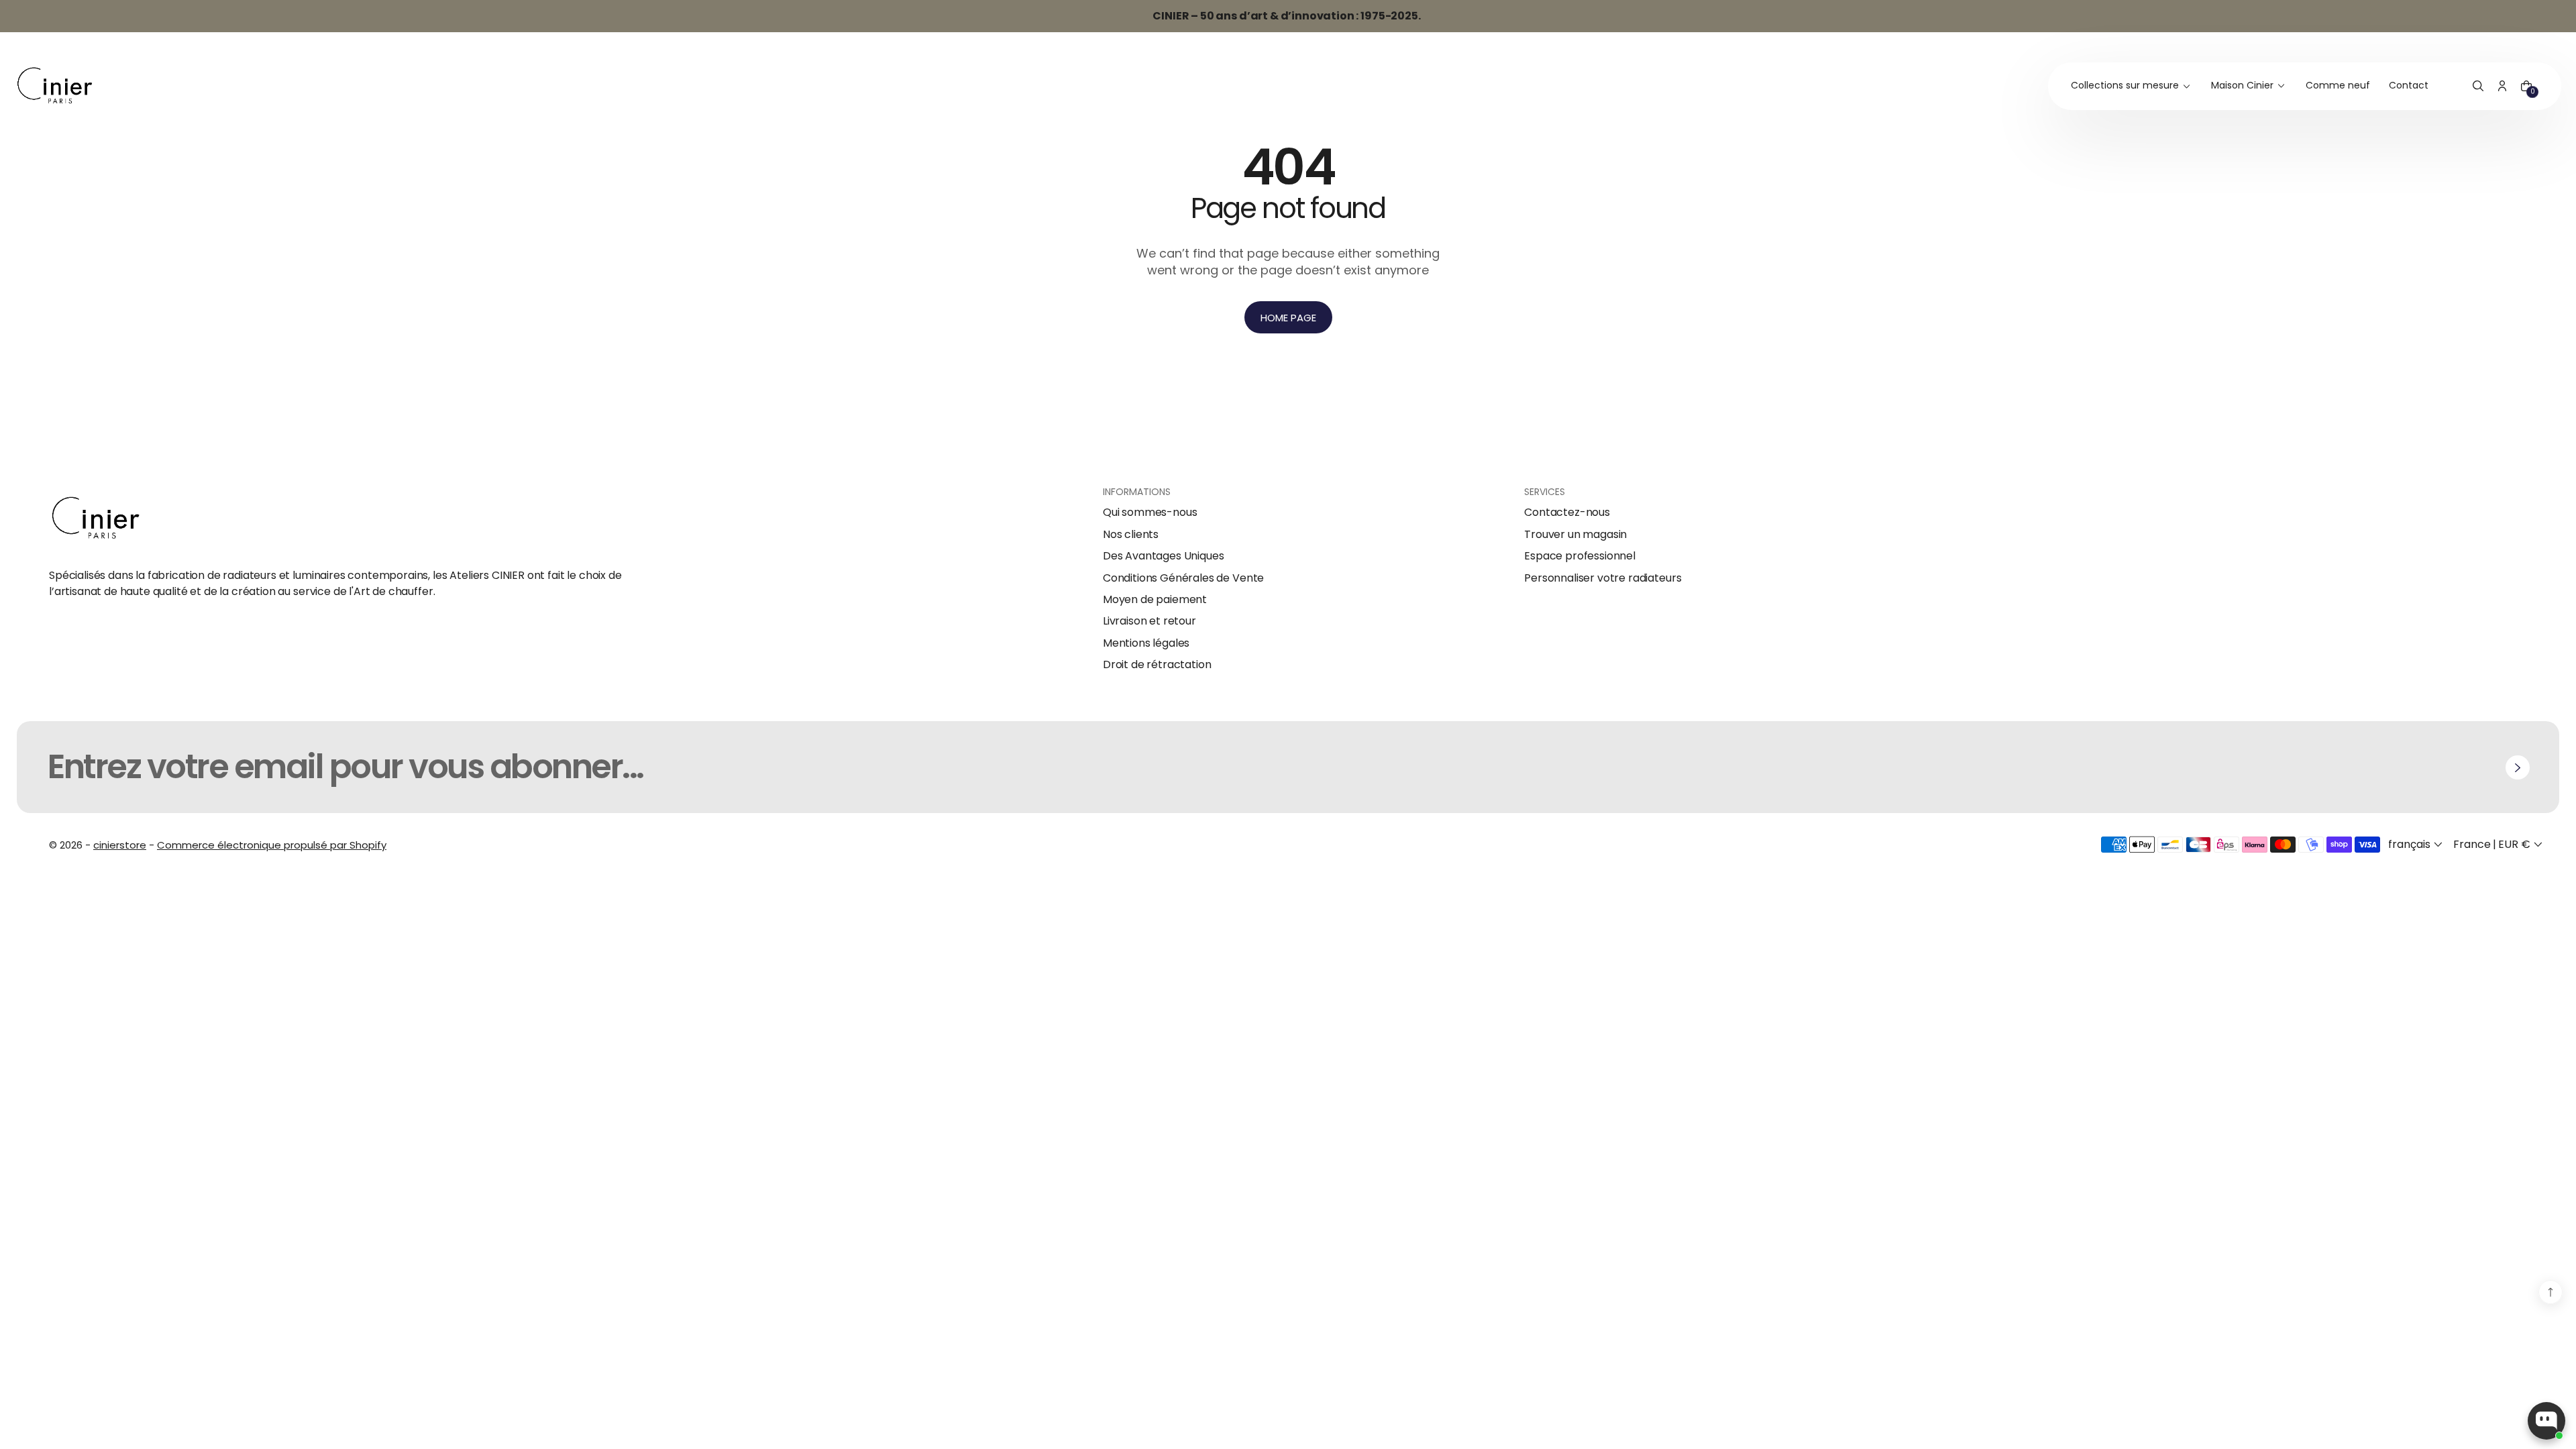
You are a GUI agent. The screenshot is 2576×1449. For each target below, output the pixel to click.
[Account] (2502, 87)
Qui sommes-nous (1150, 513)
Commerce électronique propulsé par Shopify (272, 845)
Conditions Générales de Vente (1183, 578)
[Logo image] (55, 86)
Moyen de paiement (1155, 600)
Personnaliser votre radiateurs (1603, 578)
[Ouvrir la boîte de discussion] (2546, 1421)
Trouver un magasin (1575, 535)
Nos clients (1131, 535)
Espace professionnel (1580, 556)
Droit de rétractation (1157, 665)
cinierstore (120, 845)
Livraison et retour (1149, 621)
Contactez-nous (1567, 513)
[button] (2478, 87)
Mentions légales (1146, 643)
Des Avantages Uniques (1164, 556)
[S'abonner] (2518, 767)
